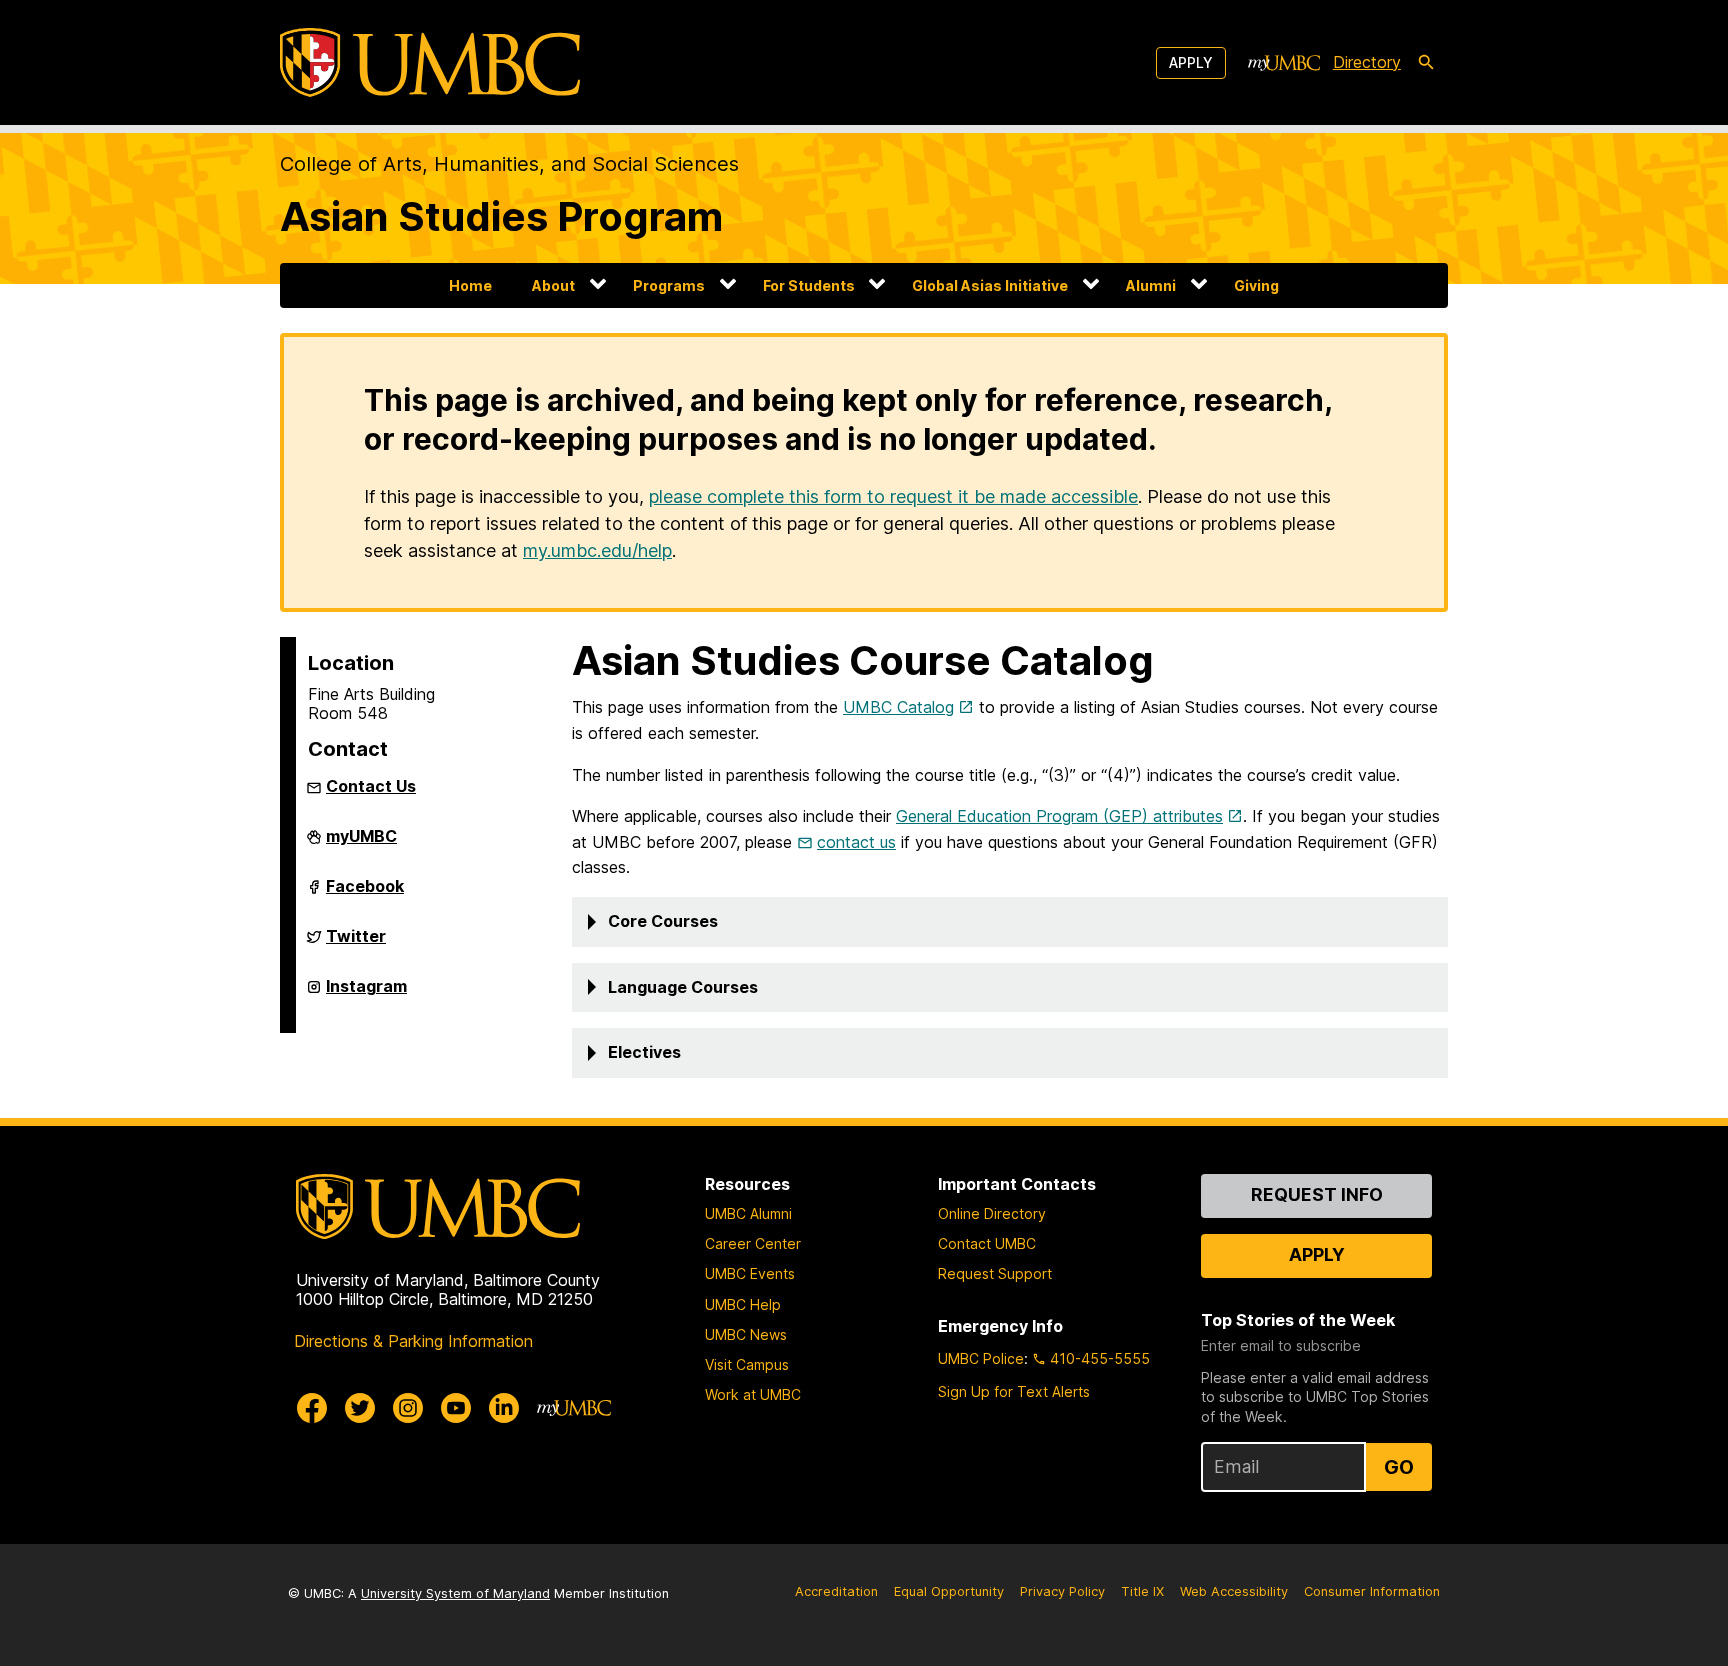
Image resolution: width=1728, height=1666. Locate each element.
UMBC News (746, 1334)
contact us (856, 842)
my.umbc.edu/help (597, 550)
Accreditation (836, 1591)
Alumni (1151, 285)
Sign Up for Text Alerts (1014, 1391)
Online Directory (992, 1213)
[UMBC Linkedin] (504, 1408)
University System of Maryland (455, 1593)
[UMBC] (430, 62)
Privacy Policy (1062, 1591)
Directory (1367, 62)
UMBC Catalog (898, 707)
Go (1399, 1467)
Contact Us (371, 786)
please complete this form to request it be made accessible (893, 496)
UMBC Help (743, 1304)
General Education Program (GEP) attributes (1059, 816)
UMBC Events (750, 1273)
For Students (809, 285)
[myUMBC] (1284, 63)
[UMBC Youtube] (456, 1408)
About (553, 285)
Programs (669, 285)
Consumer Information (1372, 1591)
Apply (1191, 62)
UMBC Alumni (748, 1213)
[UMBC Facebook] (312, 1408)
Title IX (1142, 1591)
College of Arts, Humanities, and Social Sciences (509, 164)
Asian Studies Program (501, 216)
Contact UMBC (987, 1243)
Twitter (356, 944)
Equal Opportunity (949, 1591)
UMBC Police (981, 1358)
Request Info (1317, 1194)
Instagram (366, 994)
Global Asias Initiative (990, 285)
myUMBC (361, 844)
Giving (1256, 285)
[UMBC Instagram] (408, 1408)
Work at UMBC (753, 1394)
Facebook (365, 894)
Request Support (995, 1273)
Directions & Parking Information (413, 1341)
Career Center (753, 1243)
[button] (1010, 922)
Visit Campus (747, 1364)
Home (470, 285)
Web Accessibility (1234, 1591)
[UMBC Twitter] (360, 1408)
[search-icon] (1426, 63)
